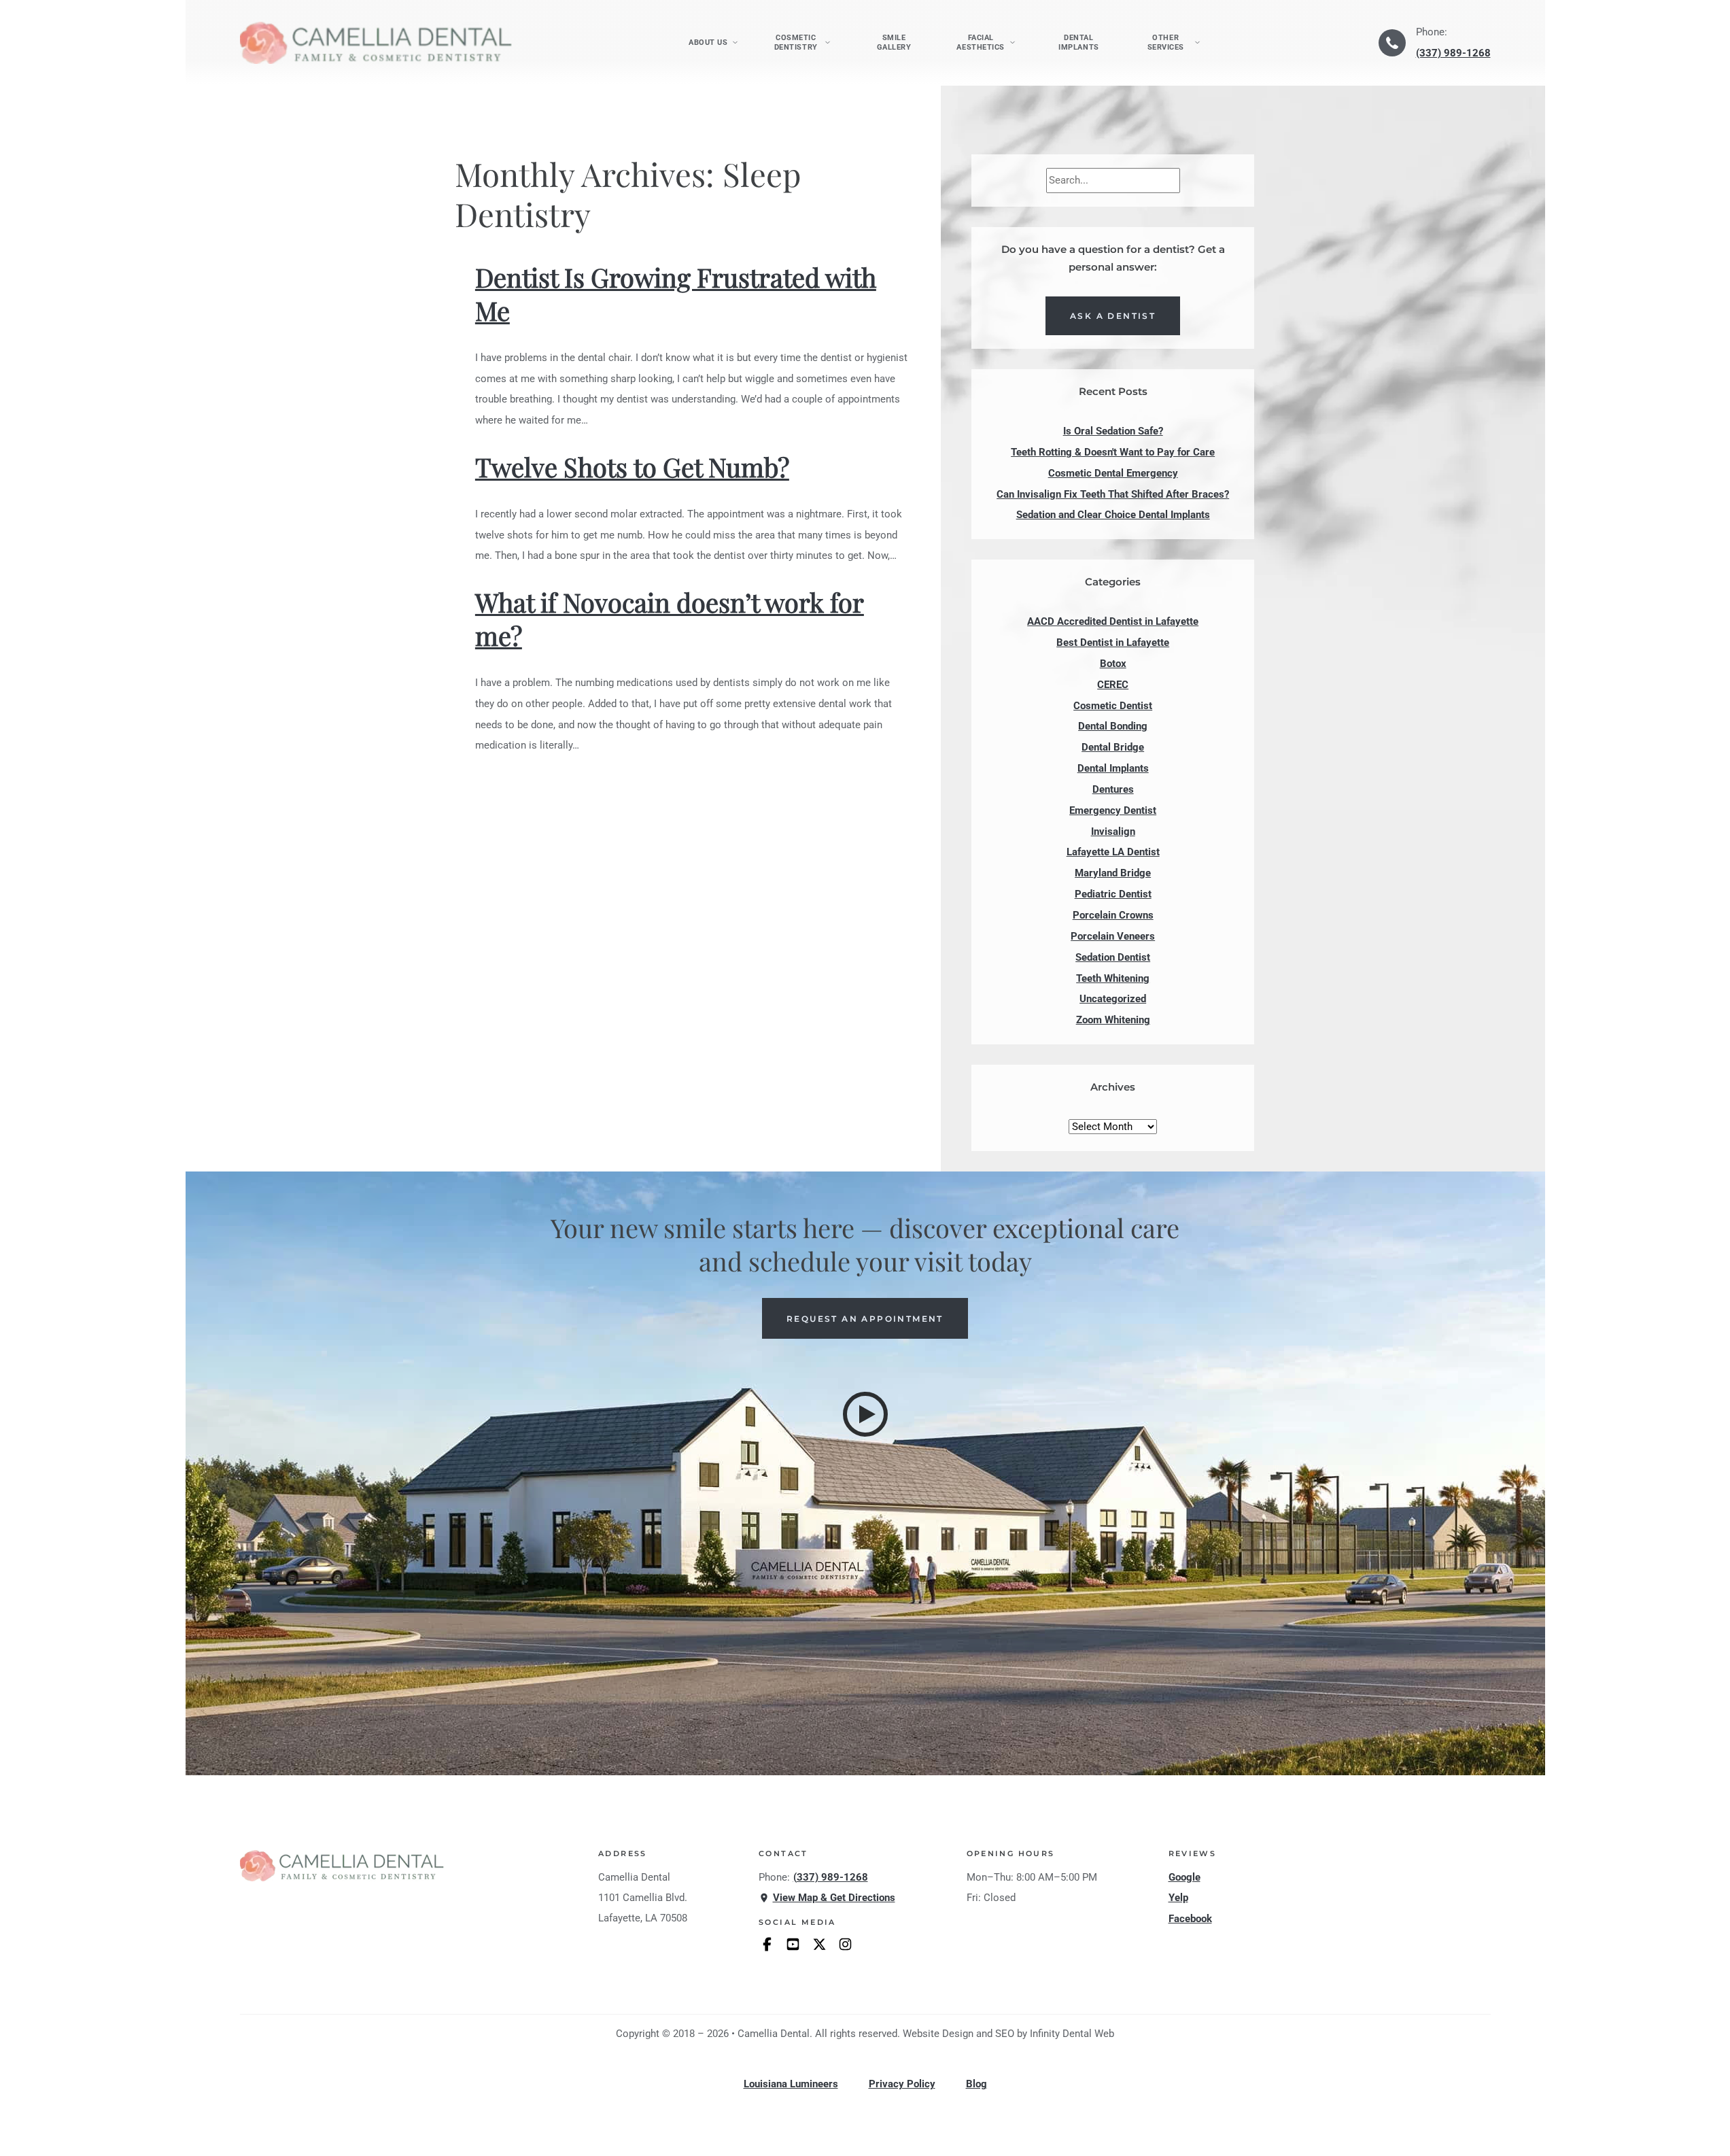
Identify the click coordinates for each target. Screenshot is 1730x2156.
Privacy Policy (902, 2084)
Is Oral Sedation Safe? (1113, 431)
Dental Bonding (1113, 726)
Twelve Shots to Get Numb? (632, 467)
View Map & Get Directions (834, 1898)
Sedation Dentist (1113, 957)
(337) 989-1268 (1453, 53)
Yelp (1178, 1898)
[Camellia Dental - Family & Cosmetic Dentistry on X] (819, 1944)
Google (1184, 1877)
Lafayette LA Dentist (1113, 852)
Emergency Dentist (1113, 810)
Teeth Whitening (1113, 978)
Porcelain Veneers (1113, 936)
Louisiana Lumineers (791, 2084)
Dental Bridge (1113, 747)
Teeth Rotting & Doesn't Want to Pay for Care (1113, 452)
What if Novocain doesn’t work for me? (670, 619)
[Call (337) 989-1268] (1392, 43)
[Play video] (865, 1414)
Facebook (1190, 1919)
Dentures (1113, 789)
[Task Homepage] (376, 42)
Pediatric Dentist (1113, 894)
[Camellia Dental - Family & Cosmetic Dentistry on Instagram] (845, 1944)
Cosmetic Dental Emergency (1113, 473)
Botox (1113, 664)
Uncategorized (1113, 999)
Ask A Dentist (1113, 316)
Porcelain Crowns (1113, 915)
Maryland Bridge (1113, 873)
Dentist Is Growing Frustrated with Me (676, 294)
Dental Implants (1078, 42)
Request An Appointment (865, 1319)
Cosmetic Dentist (1113, 706)
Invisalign (1113, 832)
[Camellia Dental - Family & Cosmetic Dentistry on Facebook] (767, 1944)
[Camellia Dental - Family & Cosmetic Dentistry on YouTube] (793, 1944)
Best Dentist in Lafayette (1113, 643)
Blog (976, 2084)
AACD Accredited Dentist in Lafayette (1113, 621)
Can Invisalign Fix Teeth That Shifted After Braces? (1113, 494)
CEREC (1113, 685)
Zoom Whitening (1113, 1020)
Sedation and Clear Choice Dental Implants (1113, 515)
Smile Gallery (894, 42)
